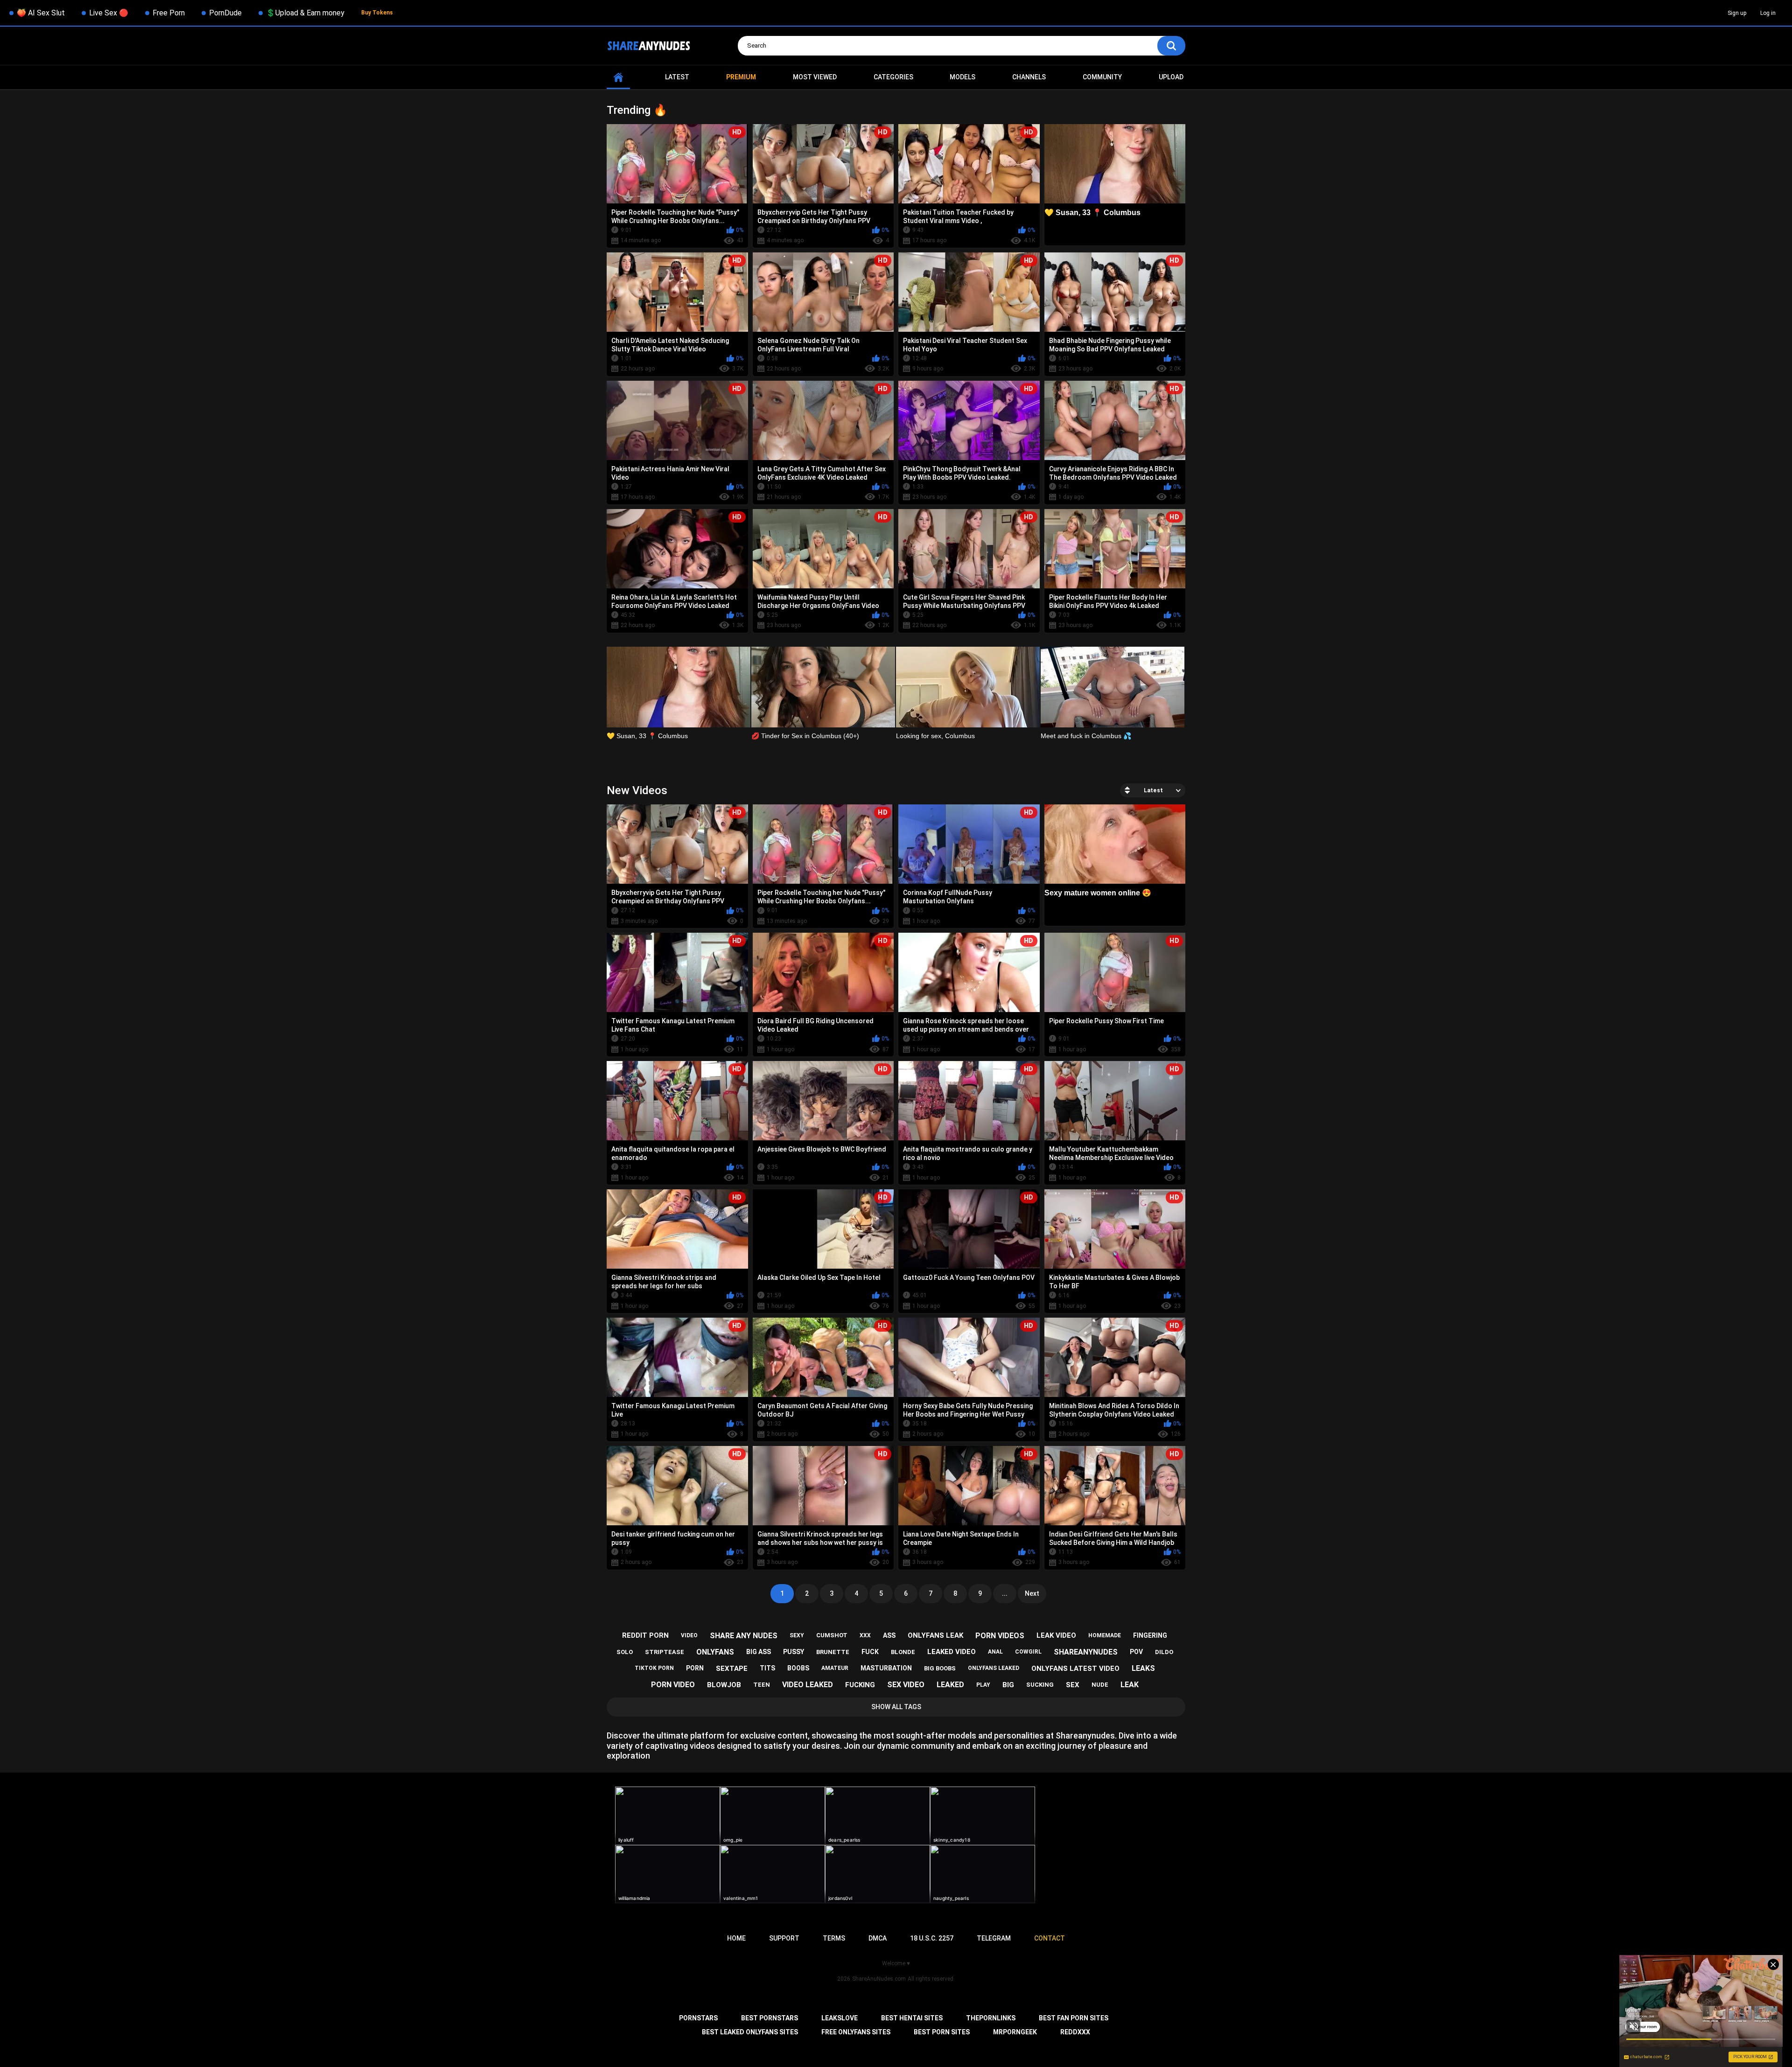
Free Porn (169, 13)
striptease (665, 1652)
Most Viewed (815, 77)
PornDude (225, 13)
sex (1073, 1685)
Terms (834, 1938)
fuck (870, 1652)
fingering (1150, 1635)
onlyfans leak (935, 1635)
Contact (1050, 1938)
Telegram (994, 1938)
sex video (906, 1685)
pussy (794, 1652)
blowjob (724, 1685)
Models (962, 77)
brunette (833, 1652)
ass (889, 1635)
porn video (673, 1685)
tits (767, 1668)
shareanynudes (1086, 1652)
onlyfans (715, 1652)
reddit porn (645, 1635)
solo (625, 1652)
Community (1102, 77)
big (1008, 1685)
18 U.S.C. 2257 (932, 1938)
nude (1100, 1685)
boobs (798, 1668)
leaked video (952, 1652)
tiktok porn (654, 1668)
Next (1032, 1593)
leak (1130, 1685)
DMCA (878, 1938)
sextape (732, 1669)
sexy (797, 1635)
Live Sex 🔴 (109, 13)
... (1005, 1593)
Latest (677, 77)
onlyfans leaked (994, 1668)
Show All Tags (896, 1707)
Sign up (1737, 13)
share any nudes (744, 1636)
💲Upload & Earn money (305, 13)
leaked (950, 1685)
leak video (1056, 1635)
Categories (893, 77)
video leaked (808, 1685)
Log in (1768, 13)
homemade (1105, 1635)
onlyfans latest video (1075, 1669)
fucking (860, 1685)
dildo (1164, 1652)
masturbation (886, 1668)
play (983, 1685)
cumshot (832, 1635)
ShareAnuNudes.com (879, 1979)
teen (762, 1685)
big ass (759, 1652)
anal (995, 1652)
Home (618, 77)
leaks (1143, 1668)
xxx (865, 1635)
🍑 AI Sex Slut (41, 13)
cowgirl (1028, 1652)
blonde (903, 1652)
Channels (1029, 77)
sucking (1040, 1685)
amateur (835, 1668)
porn (695, 1668)
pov (1136, 1652)
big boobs (940, 1668)
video (689, 1635)
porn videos (1000, 1636)
